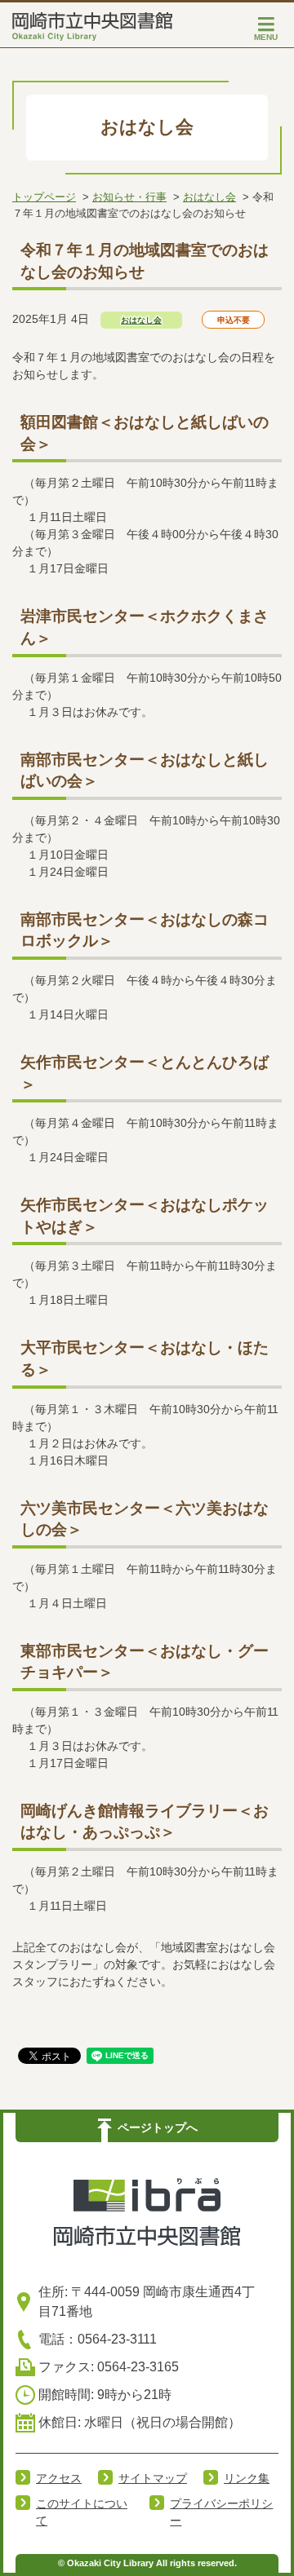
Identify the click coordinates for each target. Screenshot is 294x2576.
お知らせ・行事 (129, 197)
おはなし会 (209, 197)
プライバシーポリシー (221, 2512)
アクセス (59, 2478)
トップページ (44, 197)
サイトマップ (153, 2478)
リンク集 (247, 2478)
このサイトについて (82, 2512)
